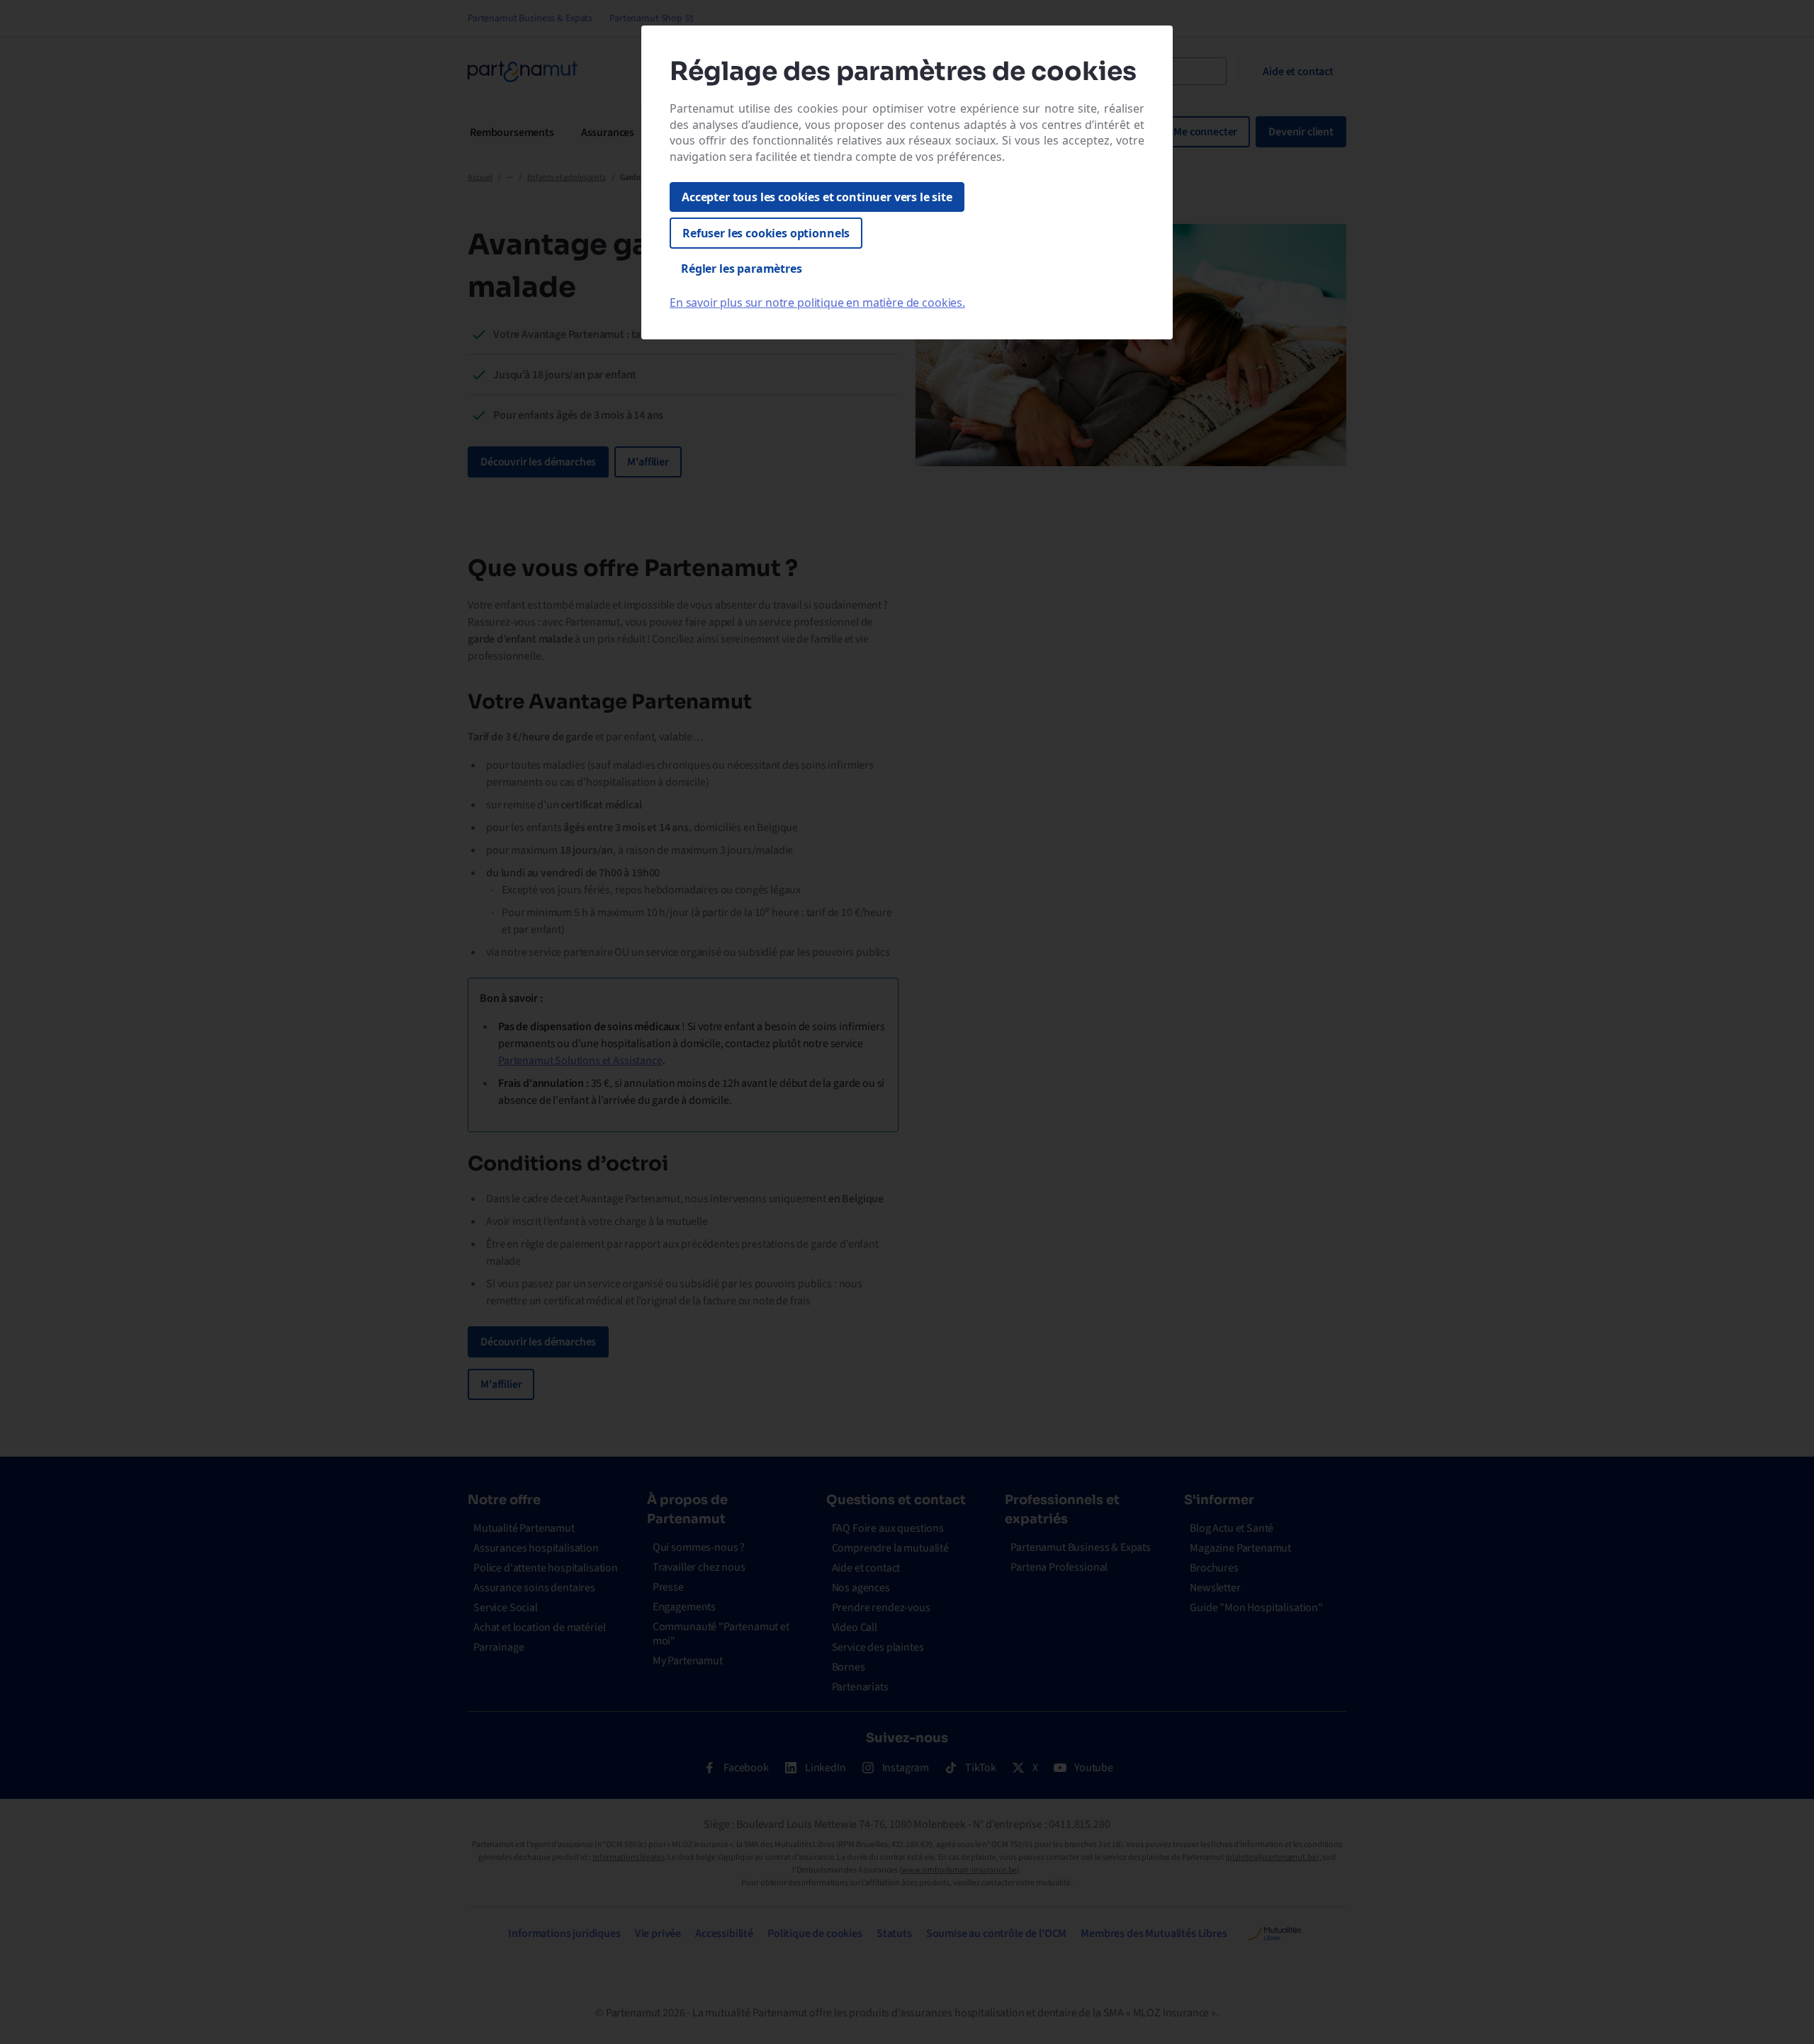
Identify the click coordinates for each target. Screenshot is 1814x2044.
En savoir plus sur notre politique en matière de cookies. (817, 303)
